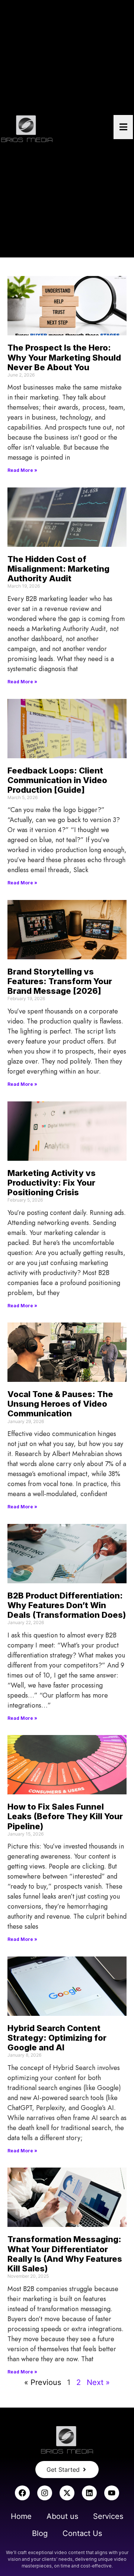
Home (21, 2516)
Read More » (22, 470)
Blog (40, 2533)
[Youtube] (112, 2493)
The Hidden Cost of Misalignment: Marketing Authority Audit (58, 569)
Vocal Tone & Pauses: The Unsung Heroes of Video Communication (60, 1404)
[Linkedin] (89, 2493)
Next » (98, 2382)
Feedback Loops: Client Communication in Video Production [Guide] (57, 780)
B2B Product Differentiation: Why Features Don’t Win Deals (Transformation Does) (67, 1605)
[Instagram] (45, 2493)
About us (62, 2516)
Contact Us (82, 2533)
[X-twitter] (67, 2493)
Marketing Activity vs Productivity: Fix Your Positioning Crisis (52, 1183)
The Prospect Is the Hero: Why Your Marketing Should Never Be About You (64, 357)
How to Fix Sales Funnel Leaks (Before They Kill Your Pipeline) (65, 1816)
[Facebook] (22, 2493)
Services (108, 2516)
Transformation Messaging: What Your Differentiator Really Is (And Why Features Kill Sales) (65, 2254)
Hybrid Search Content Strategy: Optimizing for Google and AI (57, 2038)
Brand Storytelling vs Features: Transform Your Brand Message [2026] (60, 981)
